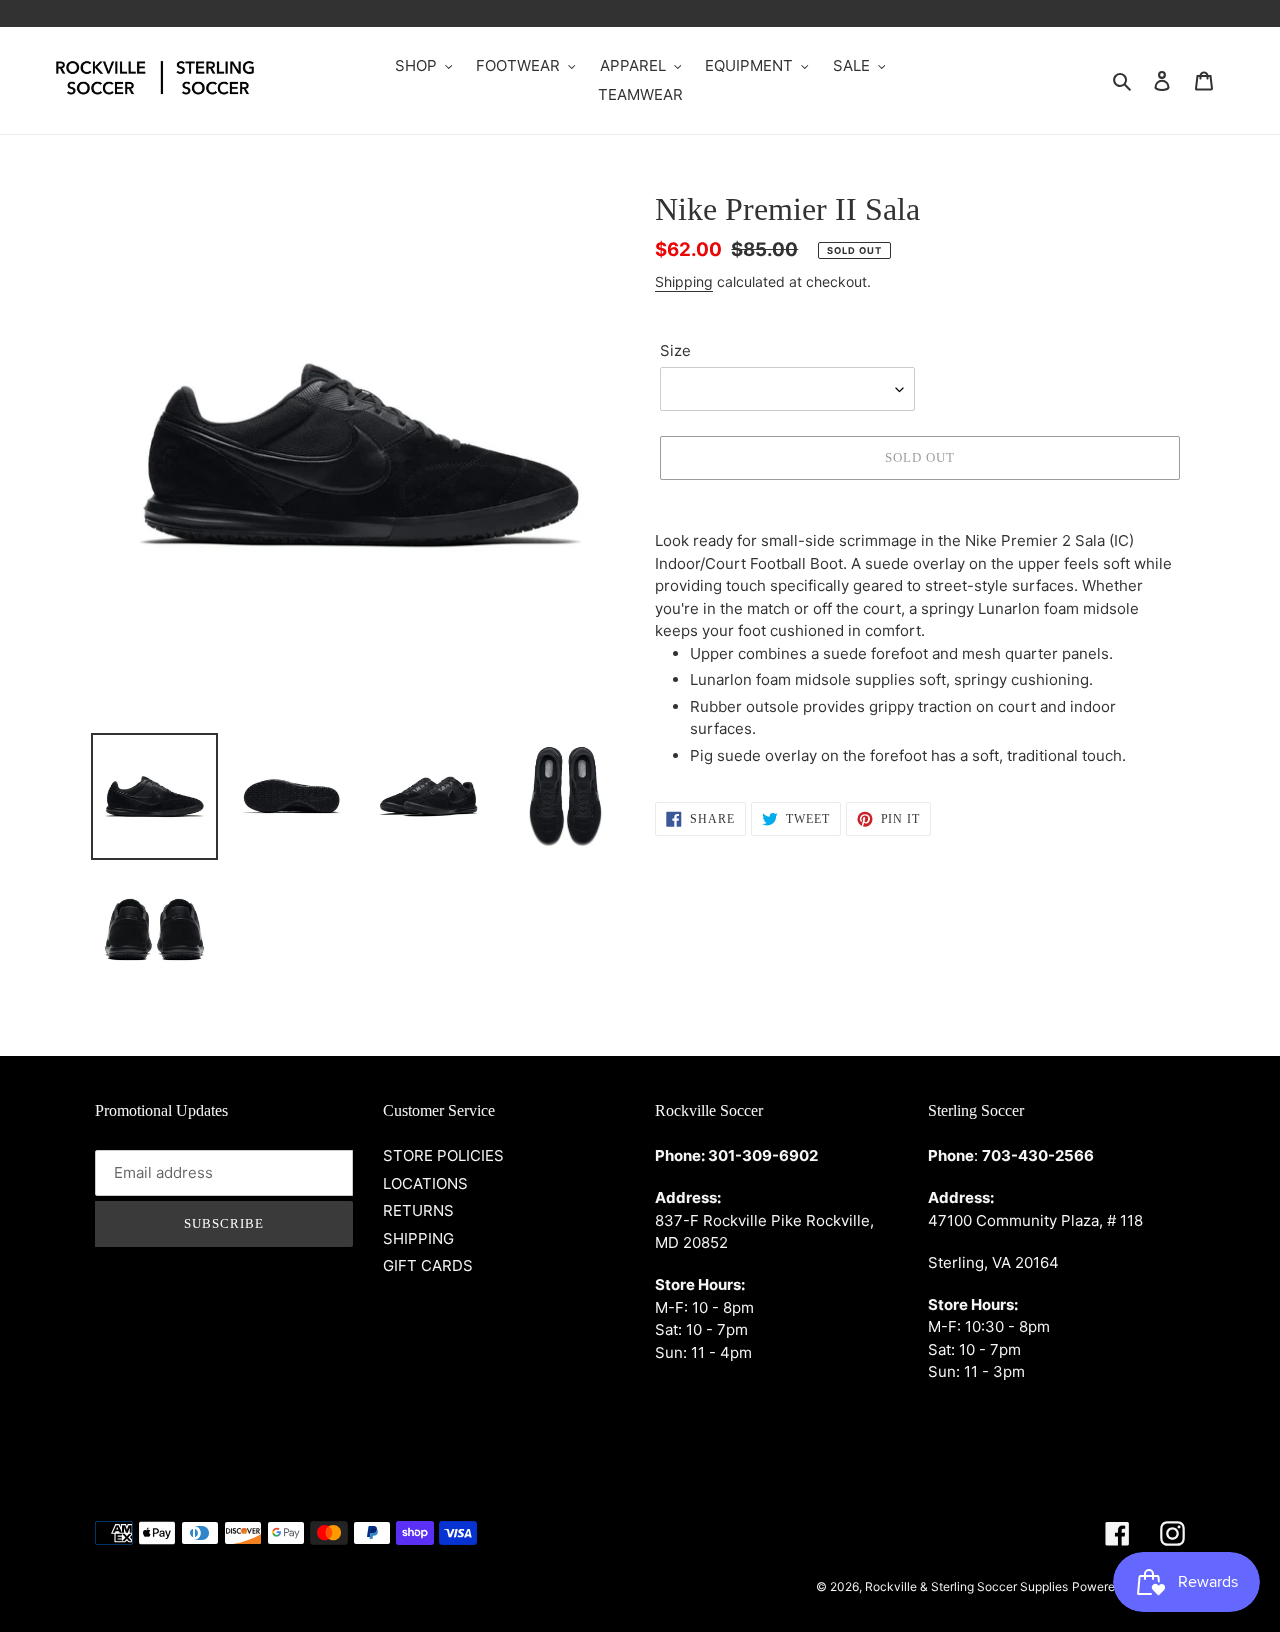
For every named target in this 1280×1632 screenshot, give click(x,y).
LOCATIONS (425, 1183)
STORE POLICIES (443, 1155)
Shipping (684, 281)
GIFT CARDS (428, 1265)
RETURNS (418, 1210)
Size (675, 350)
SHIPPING (418, 1238)
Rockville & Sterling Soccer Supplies (966, 1586)
